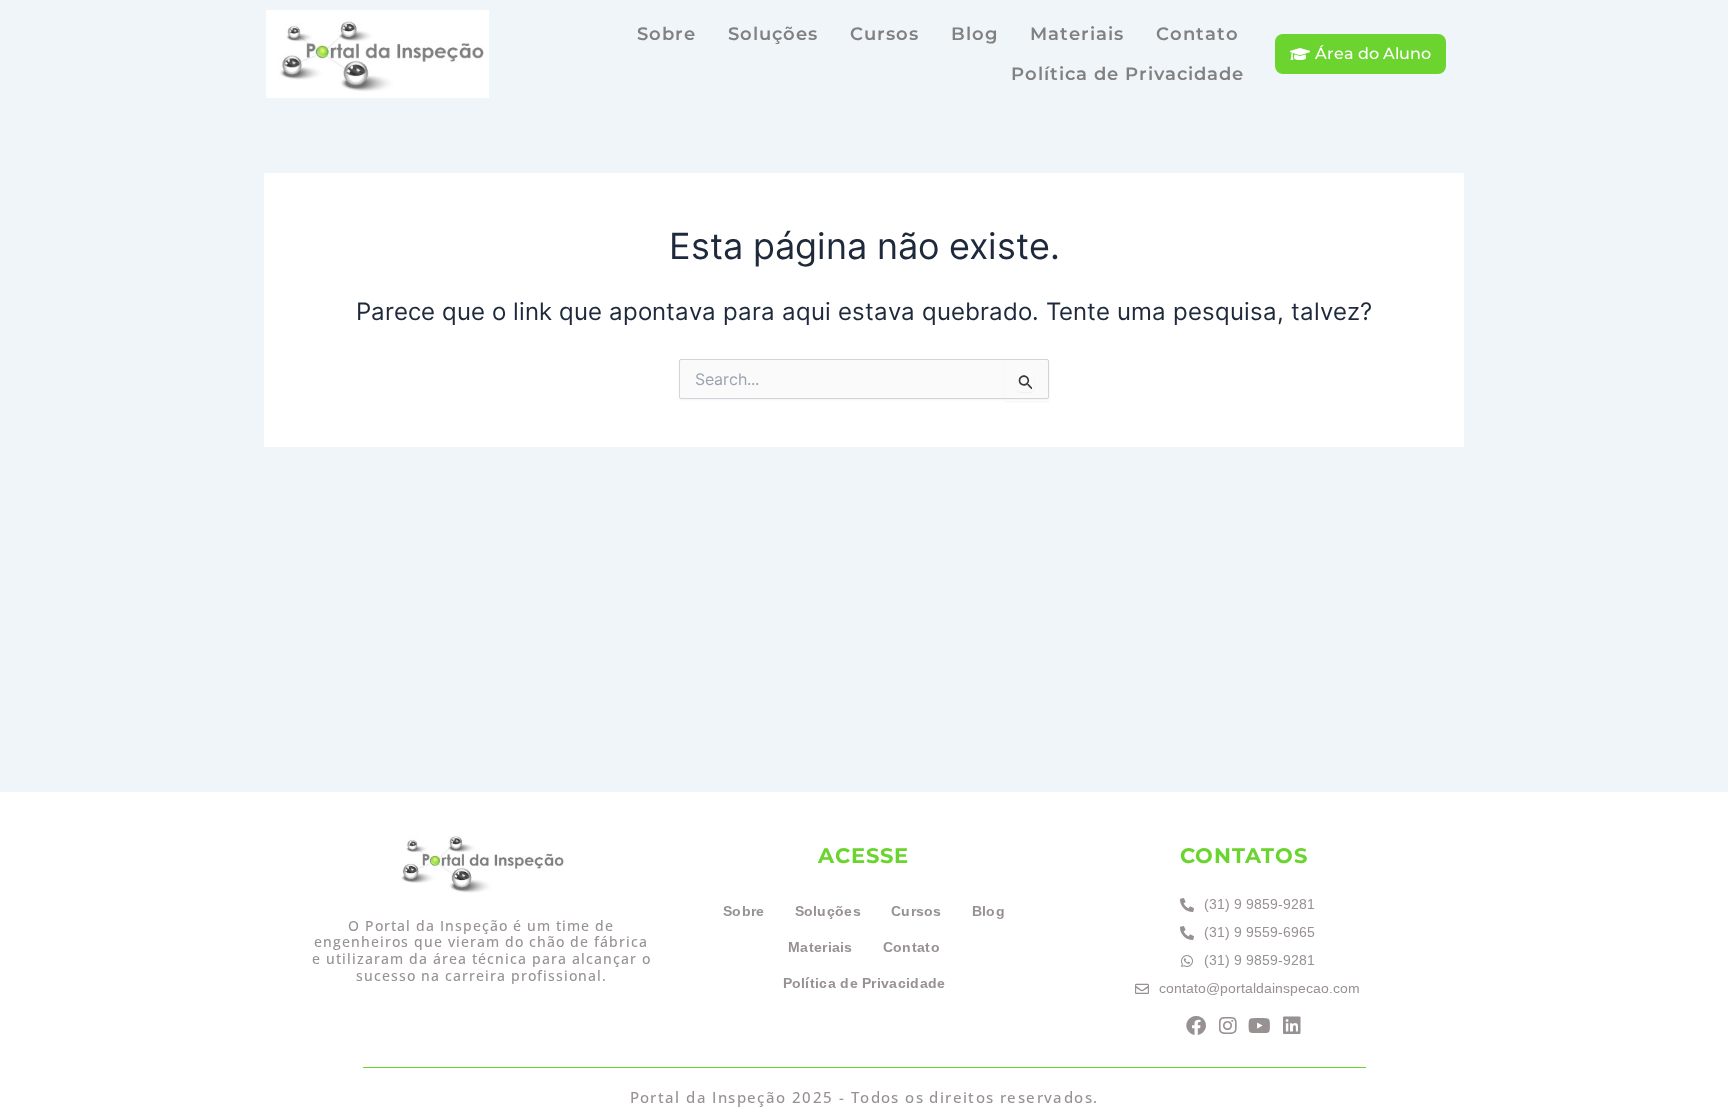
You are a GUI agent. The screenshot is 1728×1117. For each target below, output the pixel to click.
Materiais (1077, 34)
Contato (1197, 34)
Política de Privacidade (1127, 74)
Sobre (666, 34)
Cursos (884, 34)
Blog (974, 34)
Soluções (773, 34)
